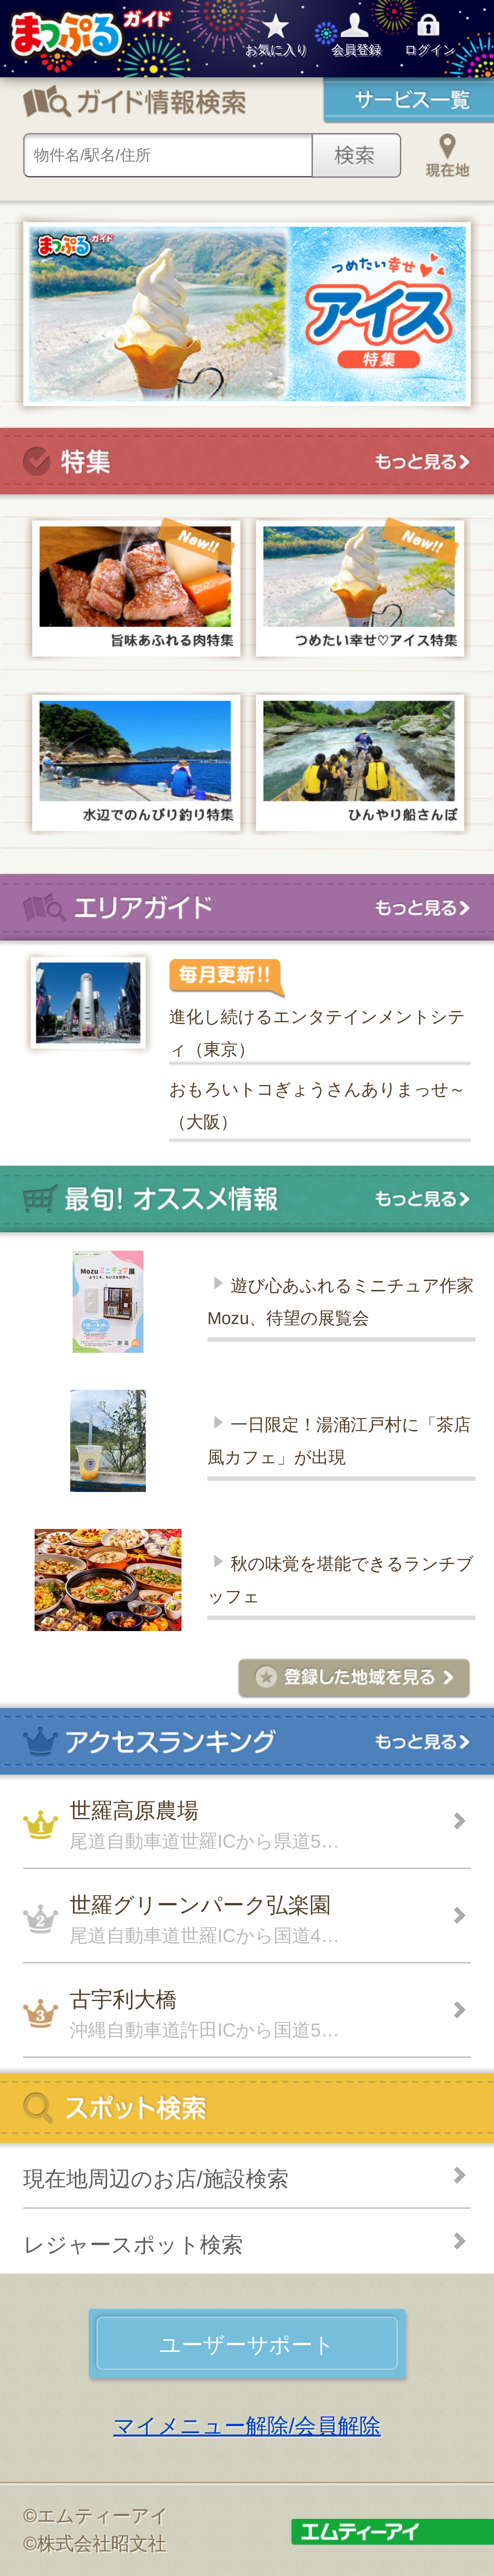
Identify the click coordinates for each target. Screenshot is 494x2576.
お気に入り (277, 50)
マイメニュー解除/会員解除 (247, 2426)
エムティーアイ (103, 2516)
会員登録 (356, 50)
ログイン (430, 50)
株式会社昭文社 (102, 2543)
